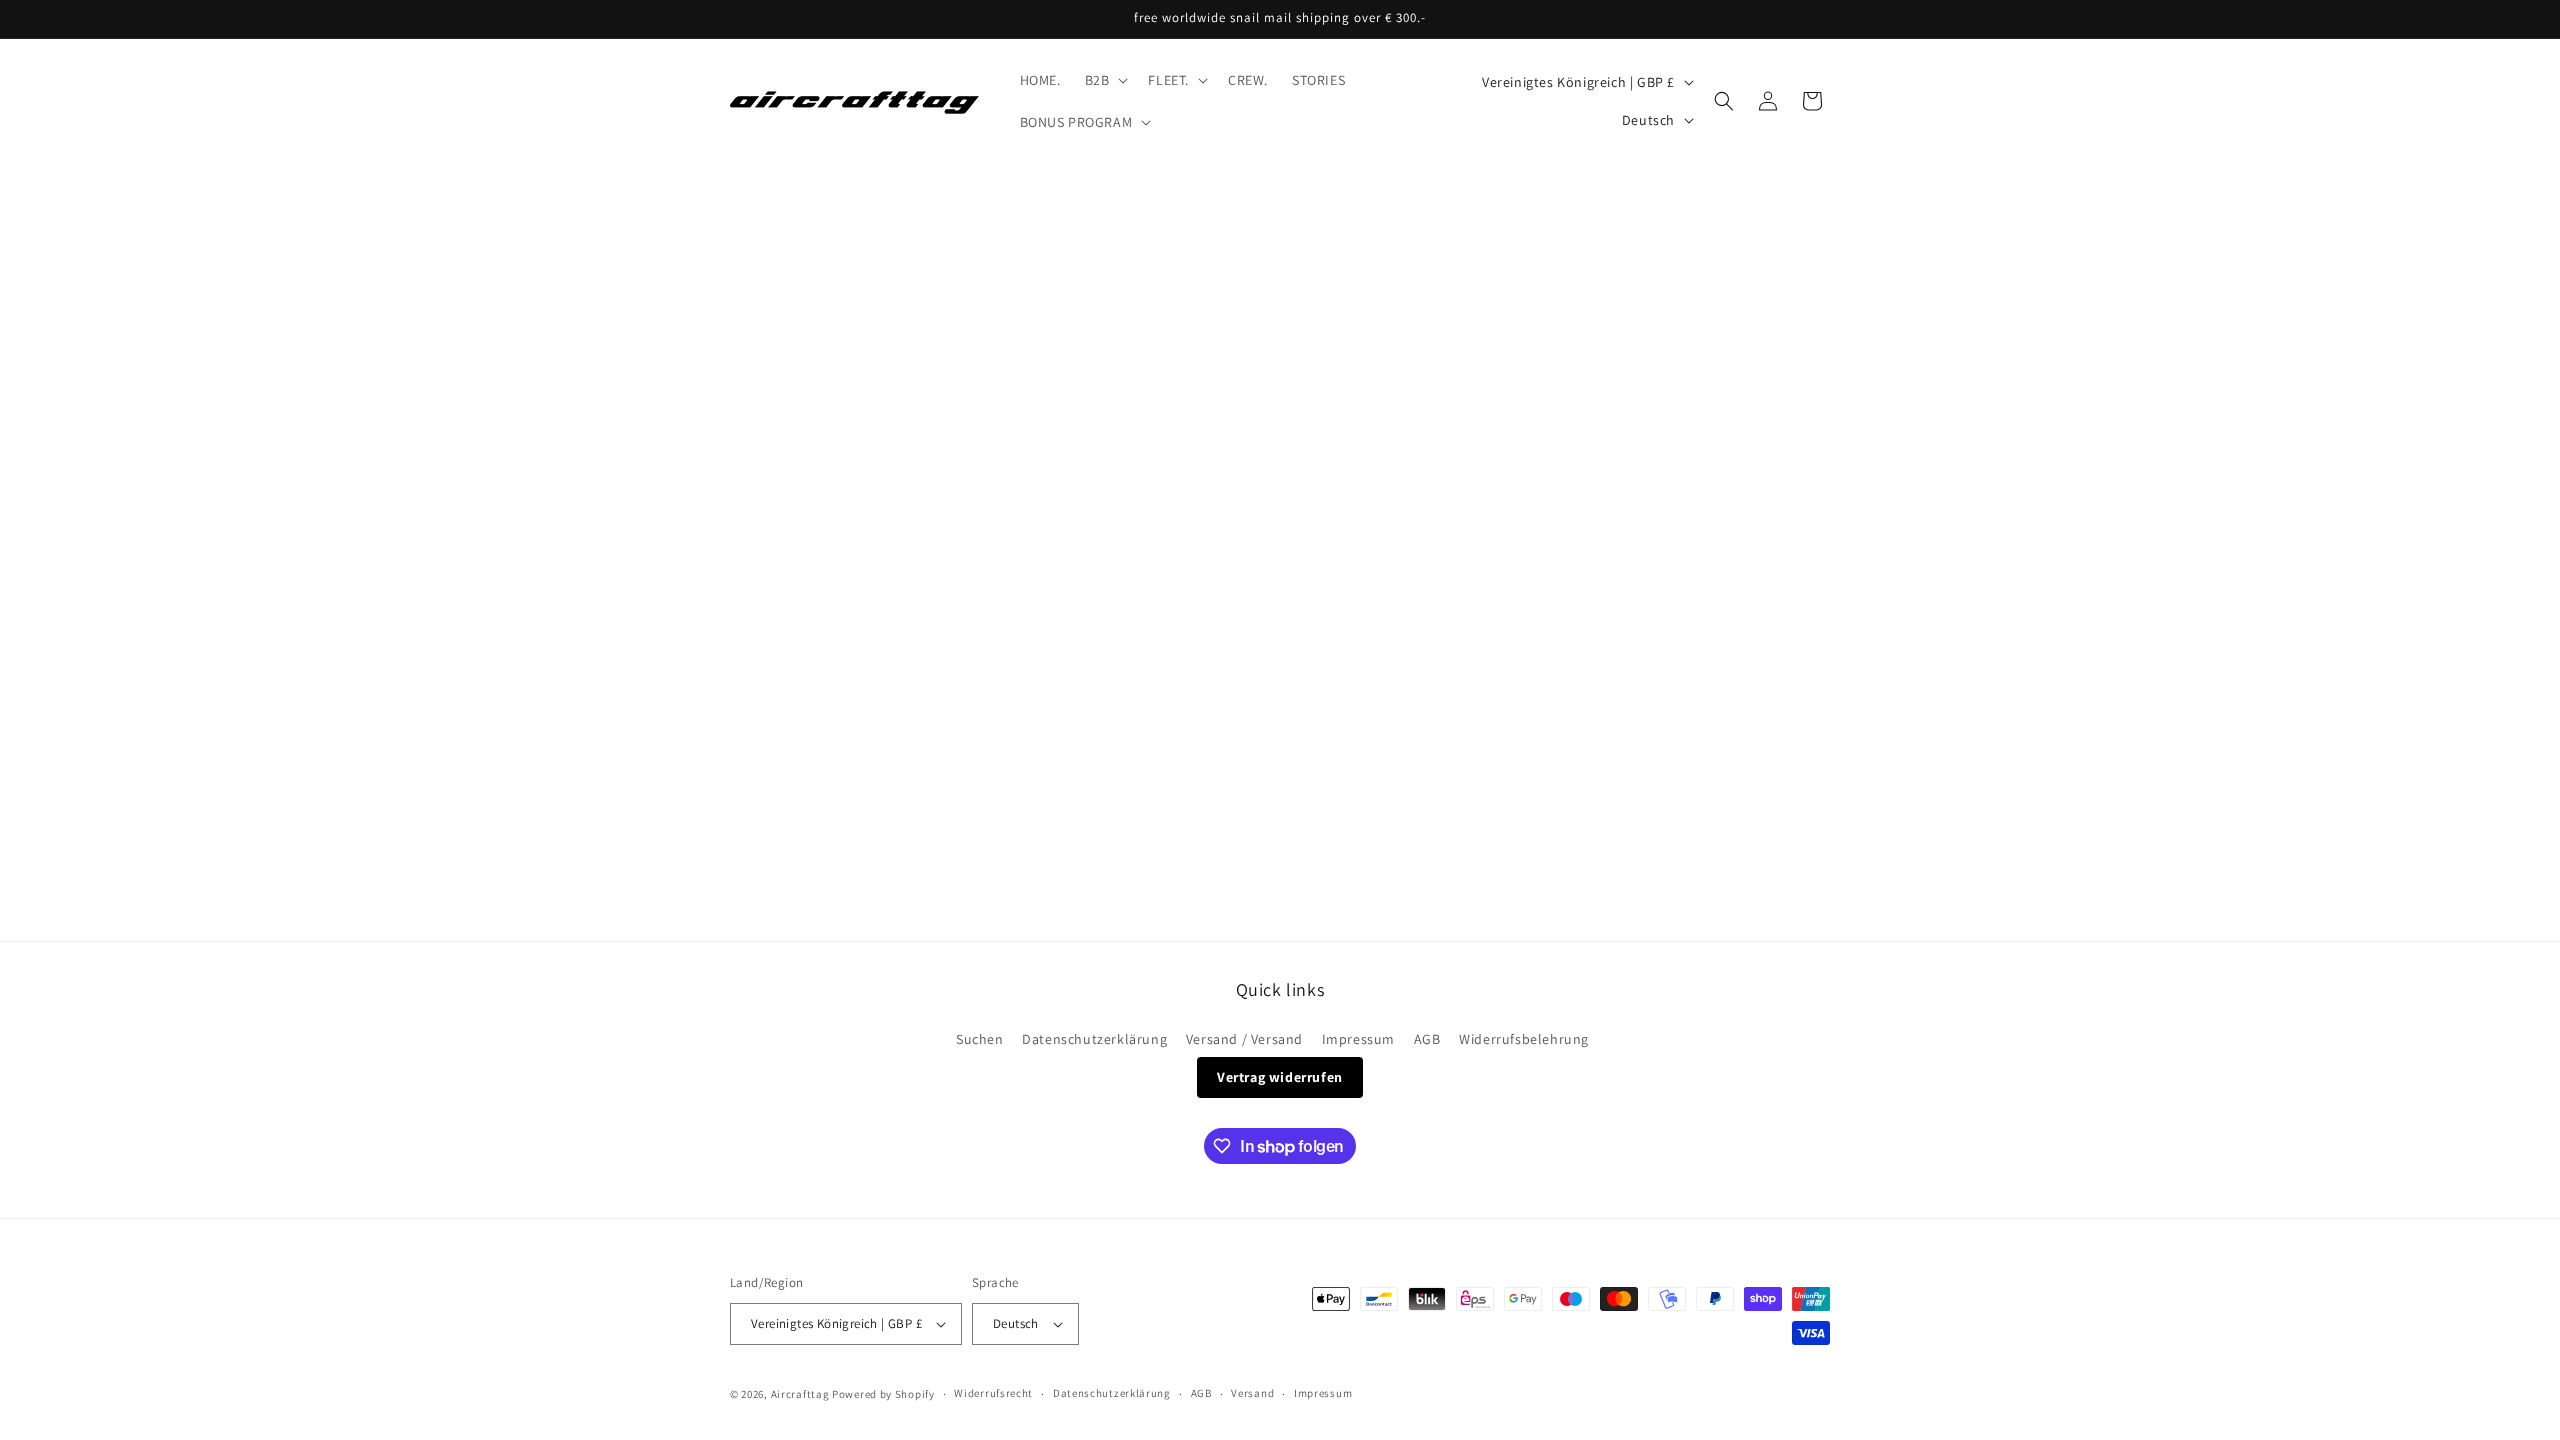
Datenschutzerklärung (1094, 1039)
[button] (1105, 80)
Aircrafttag (800, 1394)
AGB (1427, 1039)
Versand (1252, 1393)
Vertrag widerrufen (1280, 1077)
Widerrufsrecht (993, 1393)
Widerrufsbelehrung (1524, 1039)
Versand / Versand (1244, 1039)
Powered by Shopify (883, 1394)
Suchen (980, 1039)
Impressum (1358, 1039)
